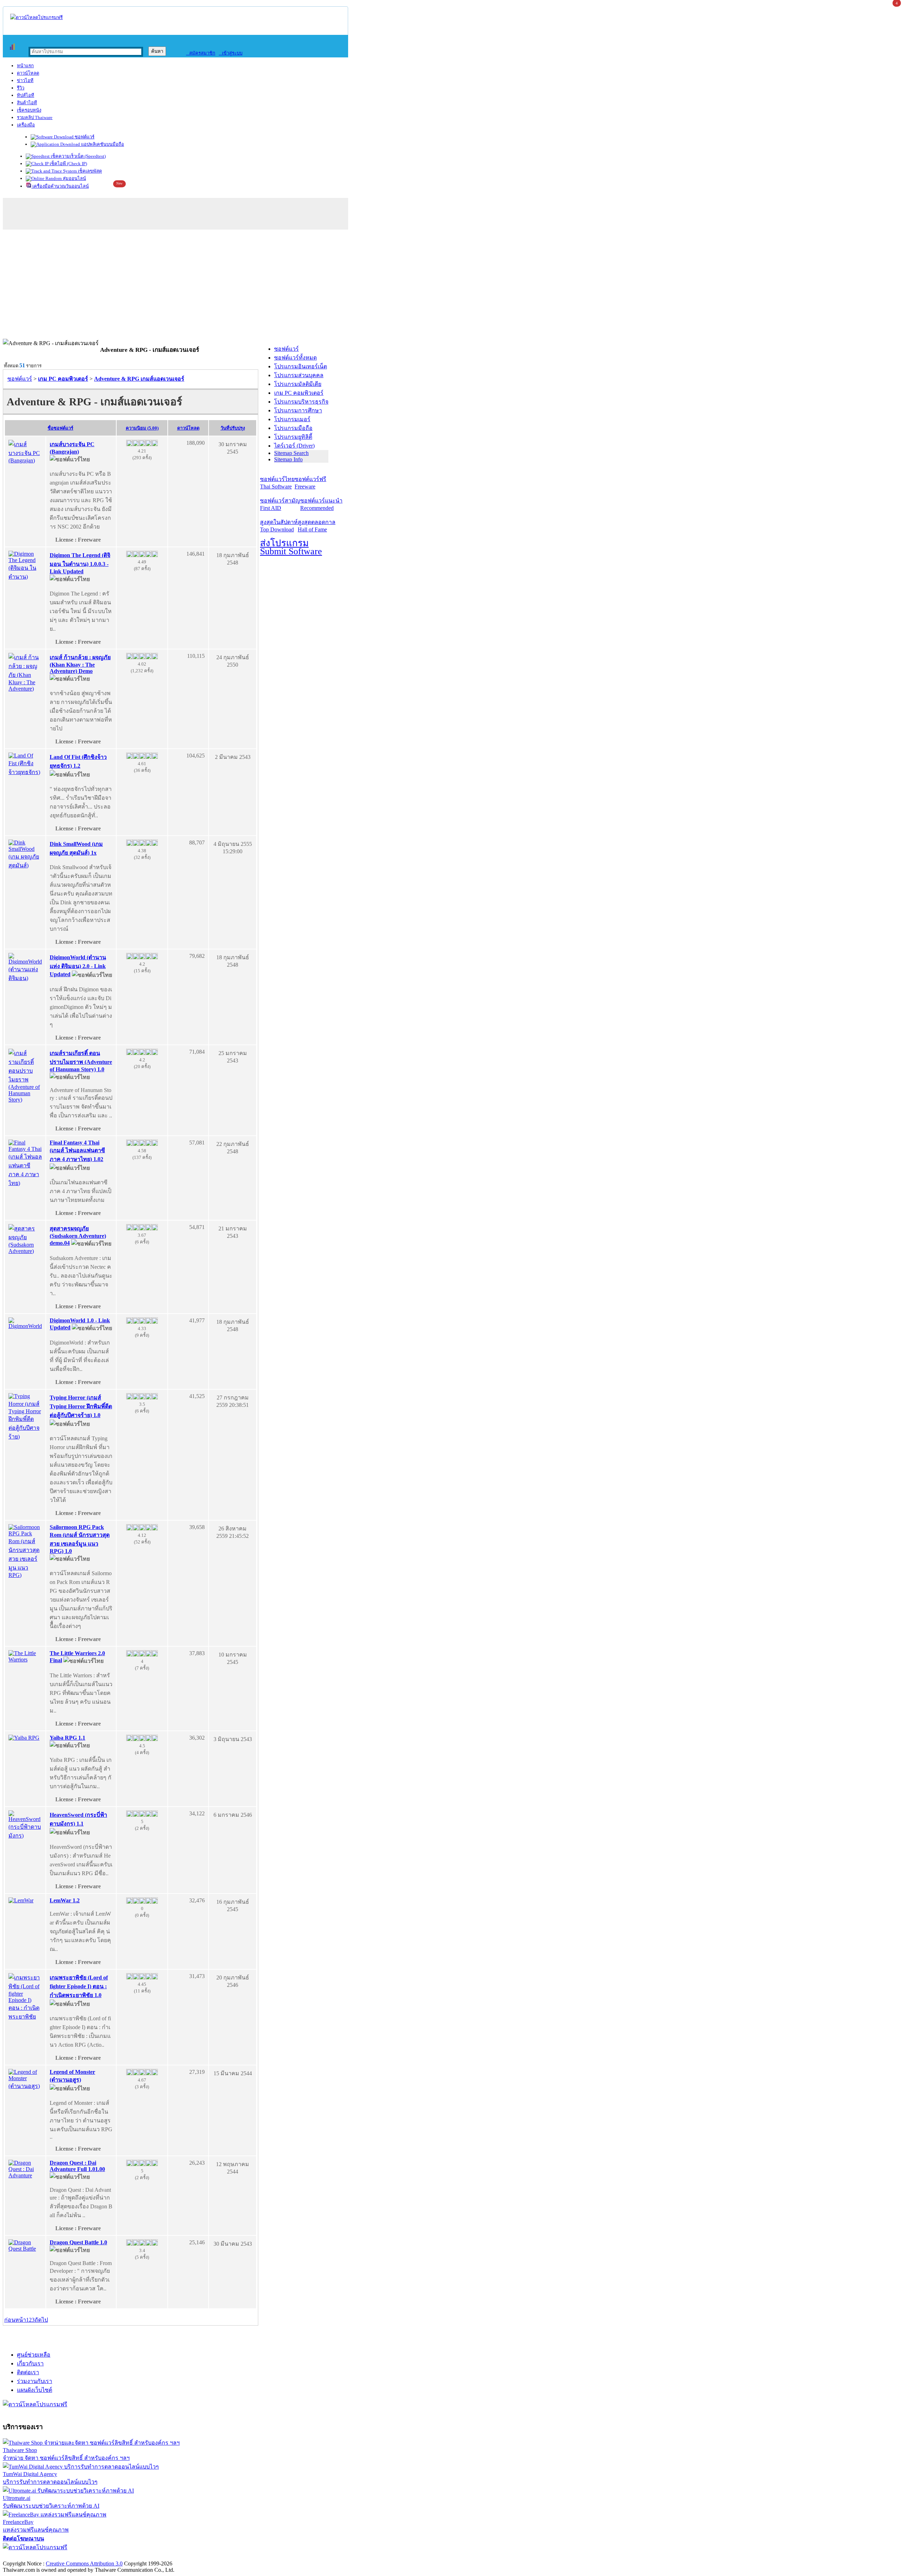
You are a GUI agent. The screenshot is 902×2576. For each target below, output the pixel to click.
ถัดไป (41, 2320)
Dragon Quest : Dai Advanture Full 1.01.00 (77, 2166)
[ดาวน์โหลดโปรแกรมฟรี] (36, 17)
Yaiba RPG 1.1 (67, 1738)
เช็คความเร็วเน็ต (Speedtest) (78, 156)
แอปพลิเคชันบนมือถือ (102, 144)
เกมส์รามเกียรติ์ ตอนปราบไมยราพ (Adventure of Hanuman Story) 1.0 (81, 1061)
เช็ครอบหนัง (29, 110)
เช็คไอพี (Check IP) (68, 164)
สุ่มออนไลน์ (74, 178)
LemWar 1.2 (65, 1900)
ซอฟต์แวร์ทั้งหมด (295, 358)
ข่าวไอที (25, 80)
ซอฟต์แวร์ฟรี (310, 483)
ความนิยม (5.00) (142, 428)
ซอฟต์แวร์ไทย (277, 483)
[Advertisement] (451, 286)
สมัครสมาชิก (201, 53)
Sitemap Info (288, 459)
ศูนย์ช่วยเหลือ (34, 2355)
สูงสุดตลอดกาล (317, 526)
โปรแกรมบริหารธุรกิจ (301, 402)
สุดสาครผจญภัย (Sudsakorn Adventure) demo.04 (78, 1236)
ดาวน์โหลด (28, 73)
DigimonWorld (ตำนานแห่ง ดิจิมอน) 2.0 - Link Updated (78, 966)
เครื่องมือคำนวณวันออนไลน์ (60, 186)
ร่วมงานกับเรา (35, 2381)
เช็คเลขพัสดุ (89, 171)
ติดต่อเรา (28, 2372)
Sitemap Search (291, 453)
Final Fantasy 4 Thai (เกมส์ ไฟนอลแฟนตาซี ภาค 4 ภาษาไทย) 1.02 (77, 1151)
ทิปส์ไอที (26, 95)
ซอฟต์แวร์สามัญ (280, 504)
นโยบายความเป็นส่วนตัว (93, 2556)
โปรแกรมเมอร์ (292, 419)
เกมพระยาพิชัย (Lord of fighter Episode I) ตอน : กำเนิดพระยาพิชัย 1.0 (79, 1986)
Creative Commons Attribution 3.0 (84, 2563)
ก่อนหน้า (15, 2320)
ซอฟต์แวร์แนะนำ (321, 504)
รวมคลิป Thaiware (35, 117)
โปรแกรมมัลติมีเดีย (298, 384)
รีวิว (21, 88)
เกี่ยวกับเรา (30, 2363)
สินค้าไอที (27, 103)
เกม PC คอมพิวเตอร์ (299, 393)
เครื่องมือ (26, 125)
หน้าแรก (25, 66)
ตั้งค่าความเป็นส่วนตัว (30, 2556)
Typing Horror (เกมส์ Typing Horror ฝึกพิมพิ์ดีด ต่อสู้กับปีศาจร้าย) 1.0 (81, 1406)
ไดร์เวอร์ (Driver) (294, 446)
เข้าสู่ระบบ (231, 53)
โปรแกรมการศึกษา (298, 410)
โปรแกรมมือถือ (293, 428)
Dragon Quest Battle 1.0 (78, 2242)
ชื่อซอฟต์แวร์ (60, 428)
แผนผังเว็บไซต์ (35, 2390)
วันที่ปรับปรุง (233, 428)
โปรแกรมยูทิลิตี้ (293, 437)
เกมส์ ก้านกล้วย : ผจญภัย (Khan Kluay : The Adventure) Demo (80, 664)
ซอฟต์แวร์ (84, 137)
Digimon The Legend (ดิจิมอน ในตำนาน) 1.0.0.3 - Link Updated (80, 563)
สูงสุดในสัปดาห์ (279, 526)
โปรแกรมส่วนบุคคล (299, 375)
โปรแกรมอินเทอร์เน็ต (301, 366)
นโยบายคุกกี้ (146, 2556)
